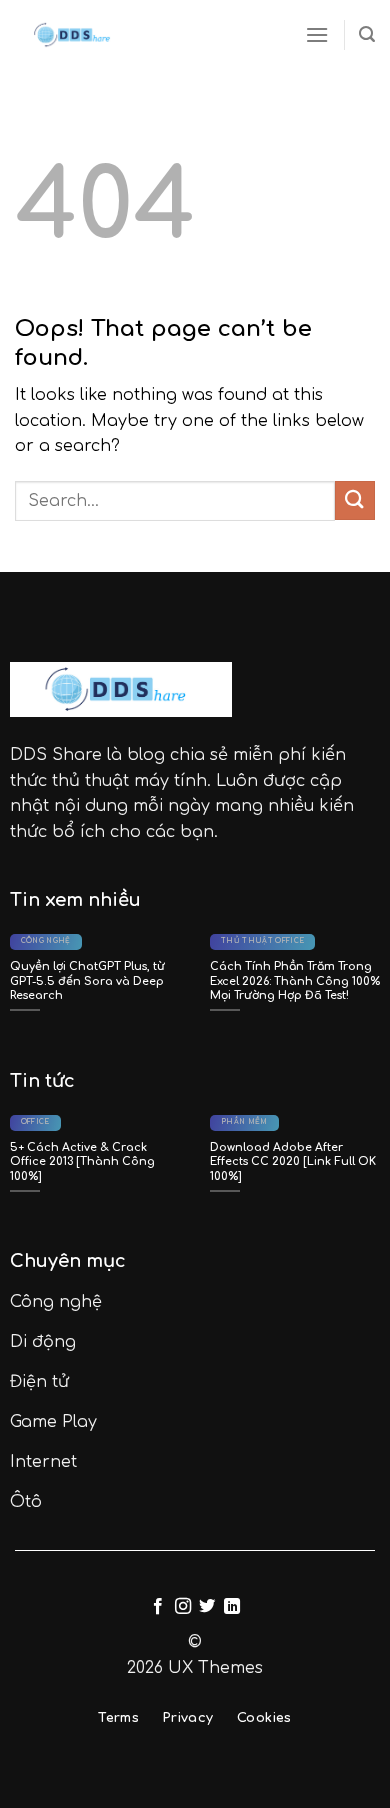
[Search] (367, 34)
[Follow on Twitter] (207, 1607)
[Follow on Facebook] (158, 1607)
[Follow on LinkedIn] (232, 1607)
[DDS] (75, 35)
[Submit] (355, 500)
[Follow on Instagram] (183, 1607)
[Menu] (317, 34)
